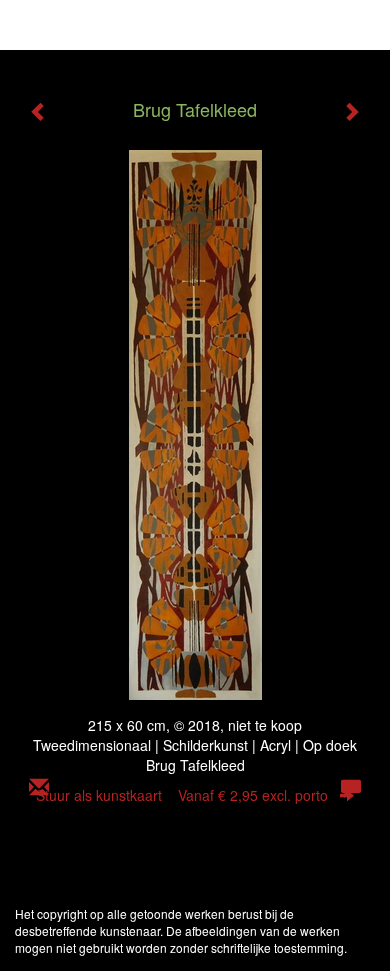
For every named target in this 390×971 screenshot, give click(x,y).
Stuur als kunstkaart (182, 795)
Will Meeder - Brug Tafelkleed (132, 25)
